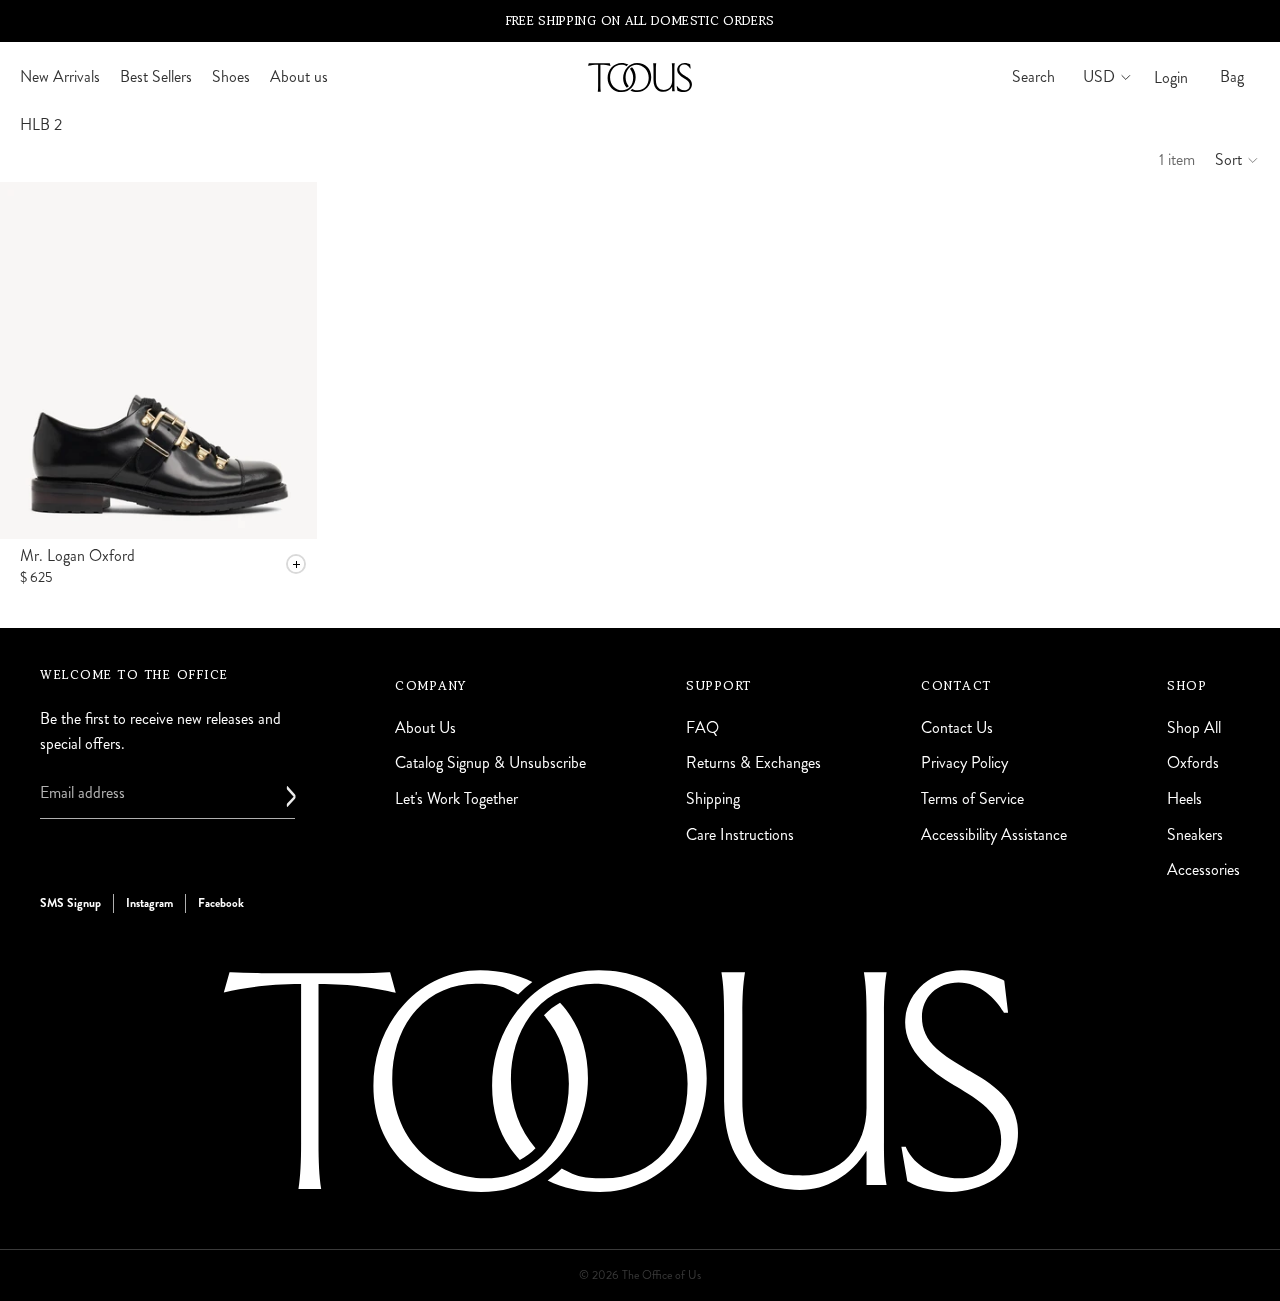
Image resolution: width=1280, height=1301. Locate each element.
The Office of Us (661, 1275)
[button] (1237, 160)
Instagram (149, 902)
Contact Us (957, 727)
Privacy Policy (964, 762)
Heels (1184, 798)
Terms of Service (972, 798)
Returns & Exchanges (753, 762)
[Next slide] (287, 360)
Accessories (1203, 869)
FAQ (702, 727)
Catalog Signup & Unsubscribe (490, 762)
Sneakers (1195, 833)
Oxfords (1193, 762)
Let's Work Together (456, 798)
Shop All (1194, 727)
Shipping (713, 798)
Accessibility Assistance (994, 833)
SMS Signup (70, 902)
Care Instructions (740, 833)
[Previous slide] (30, 360)
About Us (425, 727)
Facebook (221, 902)
